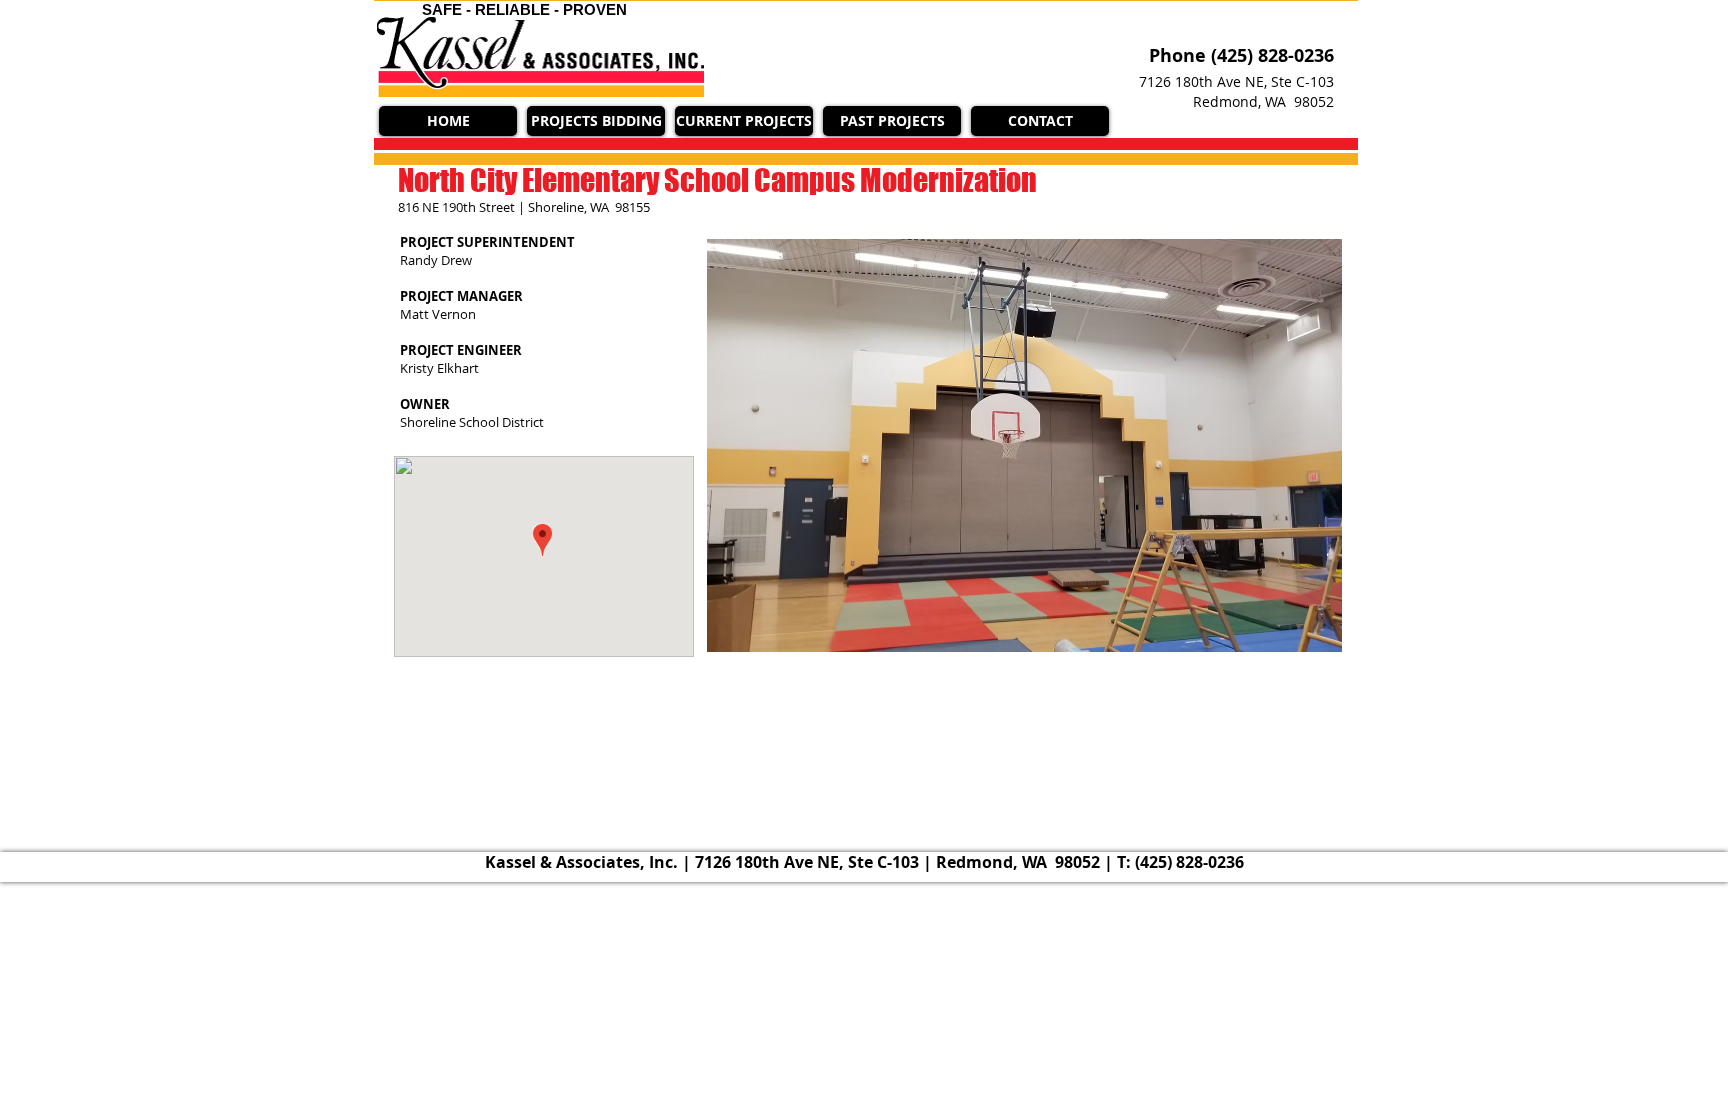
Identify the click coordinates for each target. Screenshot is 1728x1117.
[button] (744, 121)
